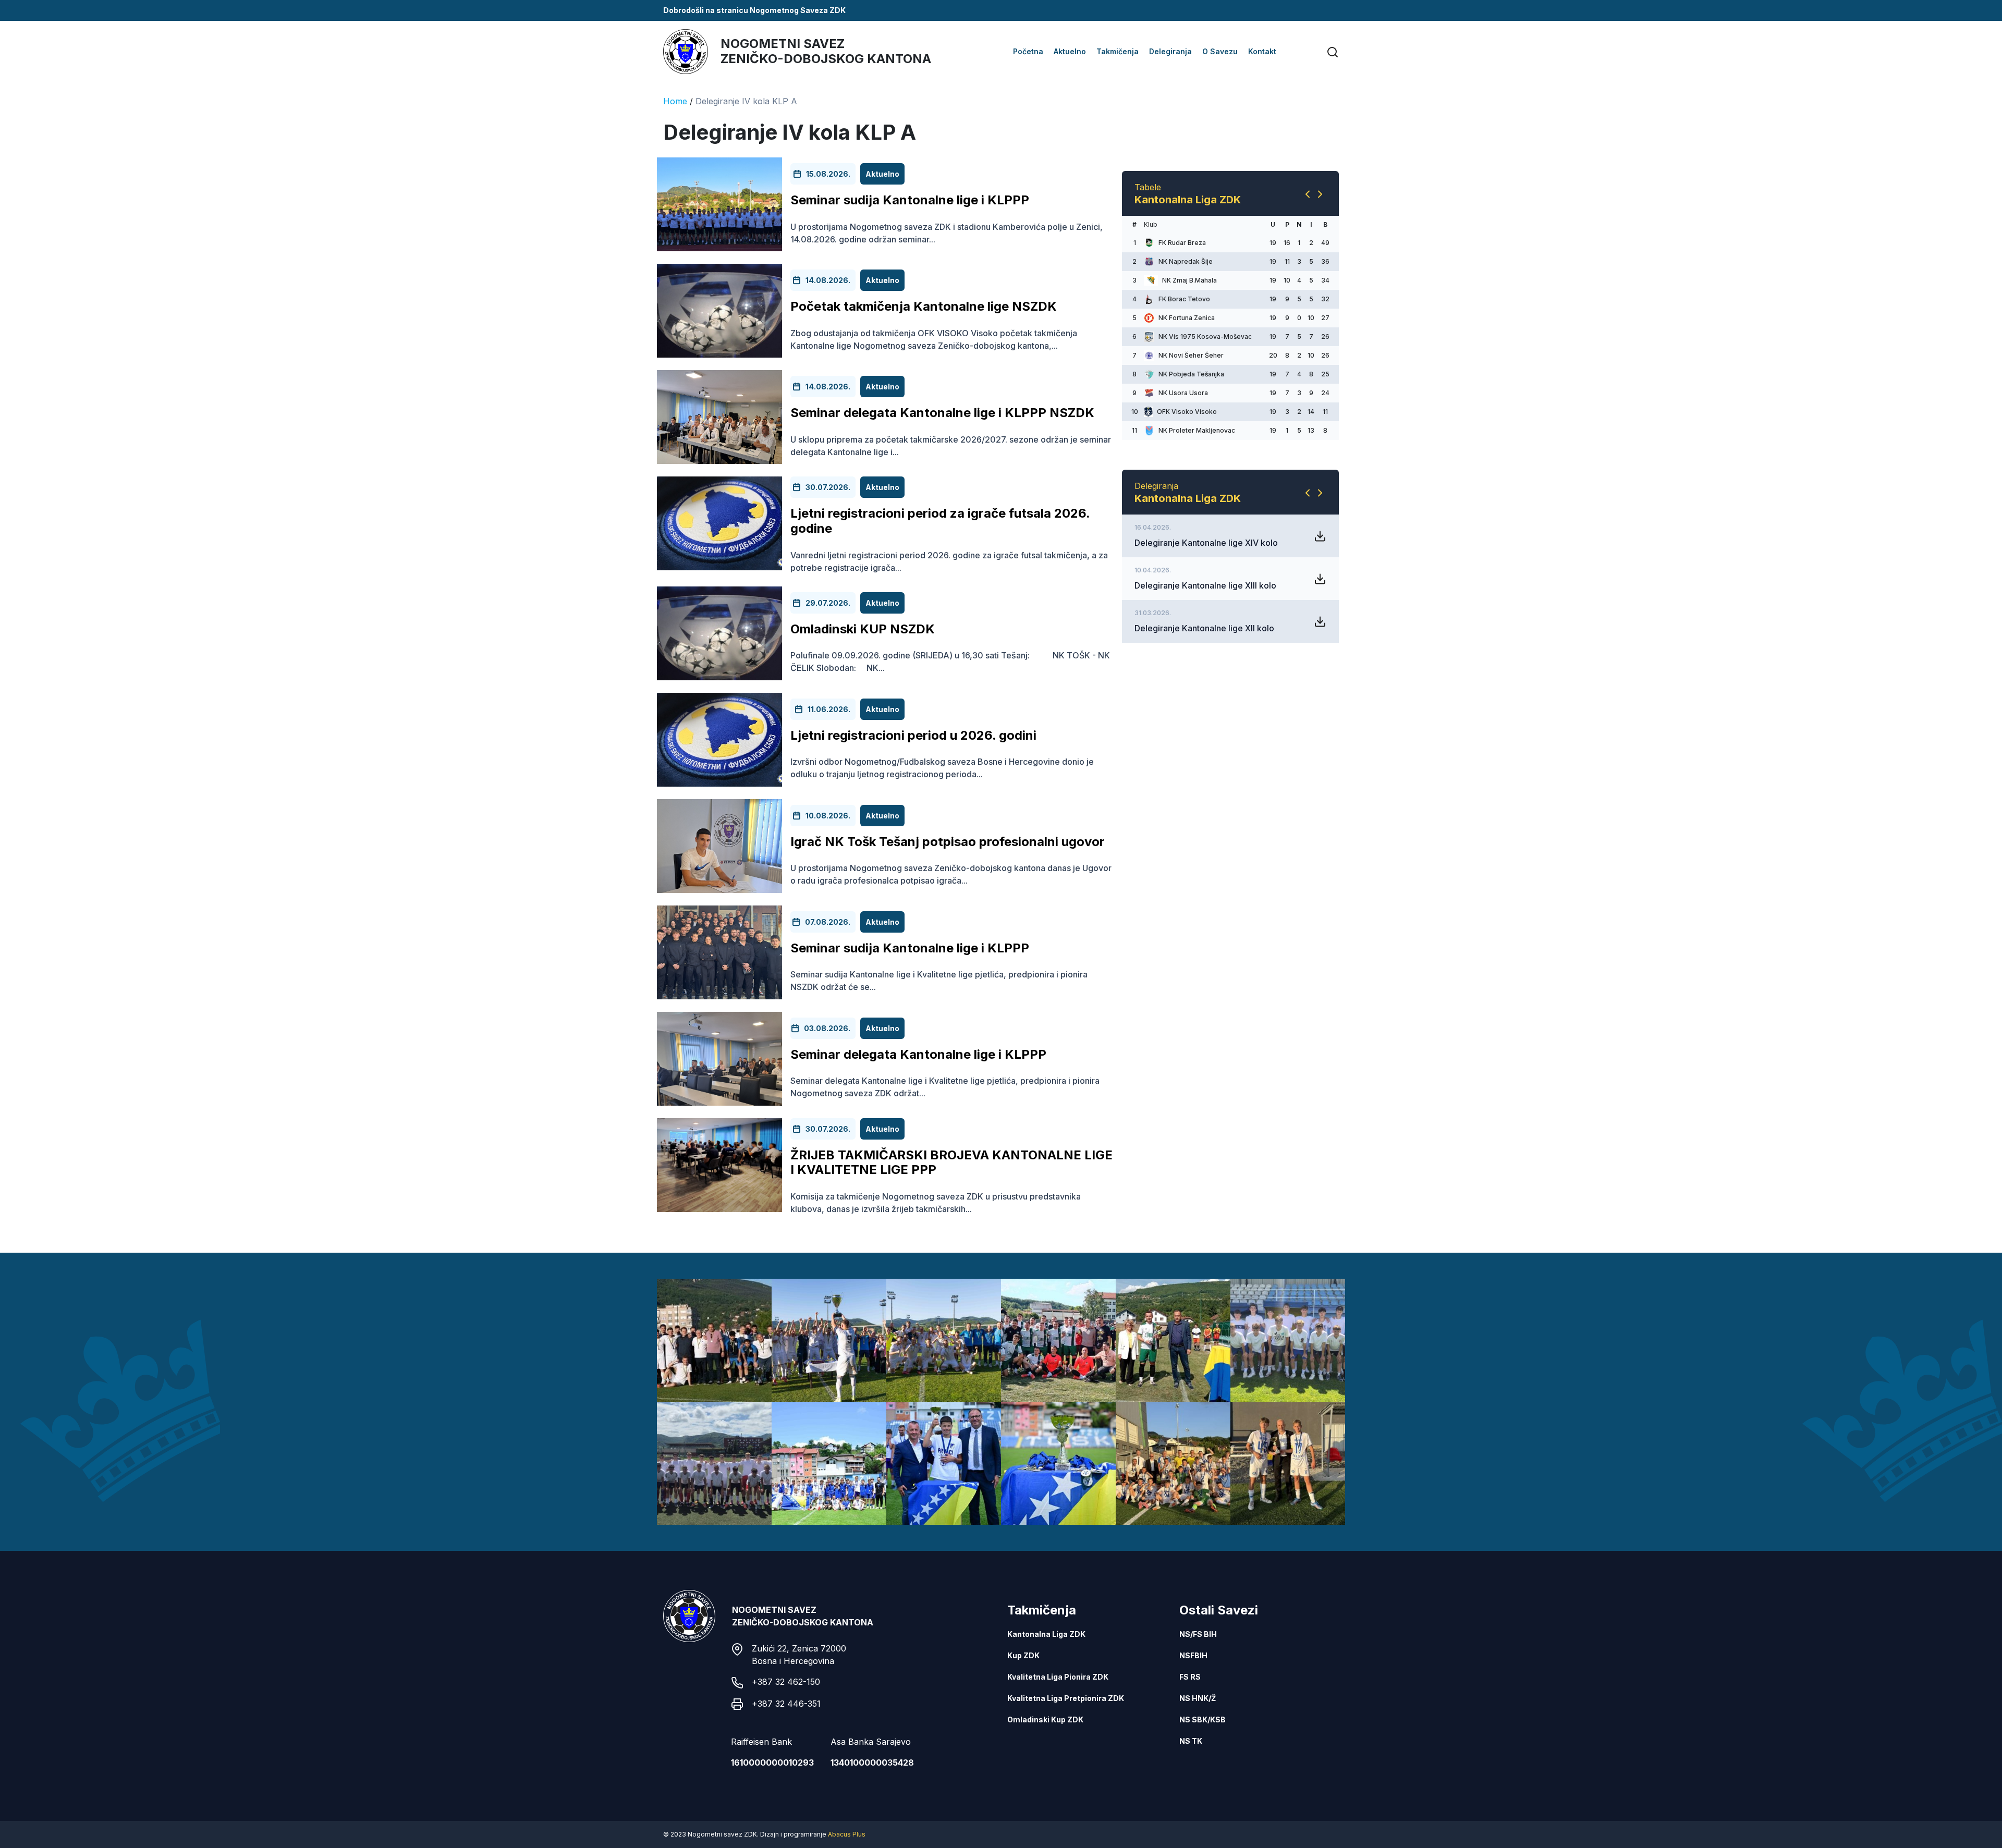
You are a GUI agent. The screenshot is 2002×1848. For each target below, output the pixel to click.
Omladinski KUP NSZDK (863, 629)
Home (675, 101)
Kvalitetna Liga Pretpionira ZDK (1066, 1698)
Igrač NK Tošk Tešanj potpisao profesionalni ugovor (948, 842)
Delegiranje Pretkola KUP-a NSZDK (1203, 779)
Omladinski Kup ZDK (1045, 1720)
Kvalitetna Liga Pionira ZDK (1058, 1677)
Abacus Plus (847, 1834)
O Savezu (1220, 51)
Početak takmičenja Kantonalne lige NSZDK (924, 306)
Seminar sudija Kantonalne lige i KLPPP (910, 200)
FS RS (1190, 1677)
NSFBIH (1193, 1655)
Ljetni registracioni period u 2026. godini (913, 735)
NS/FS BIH (1198, 1634)
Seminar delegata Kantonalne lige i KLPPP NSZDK (942, 413)
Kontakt (1262, 51)
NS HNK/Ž (1198, 1698)
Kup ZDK (1023, 1655)
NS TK (1191, 1741)
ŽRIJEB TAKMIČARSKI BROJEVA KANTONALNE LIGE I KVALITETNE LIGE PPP (951, 1162)
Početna (1028, 51)
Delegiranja (1170, 51)
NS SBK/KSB (1203, 1720)
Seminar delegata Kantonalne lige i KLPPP (918, 1054)
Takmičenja (1118, 51)
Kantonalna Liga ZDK (1046, 1634)
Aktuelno (1070, 51)
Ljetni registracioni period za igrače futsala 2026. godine (940, 521)
